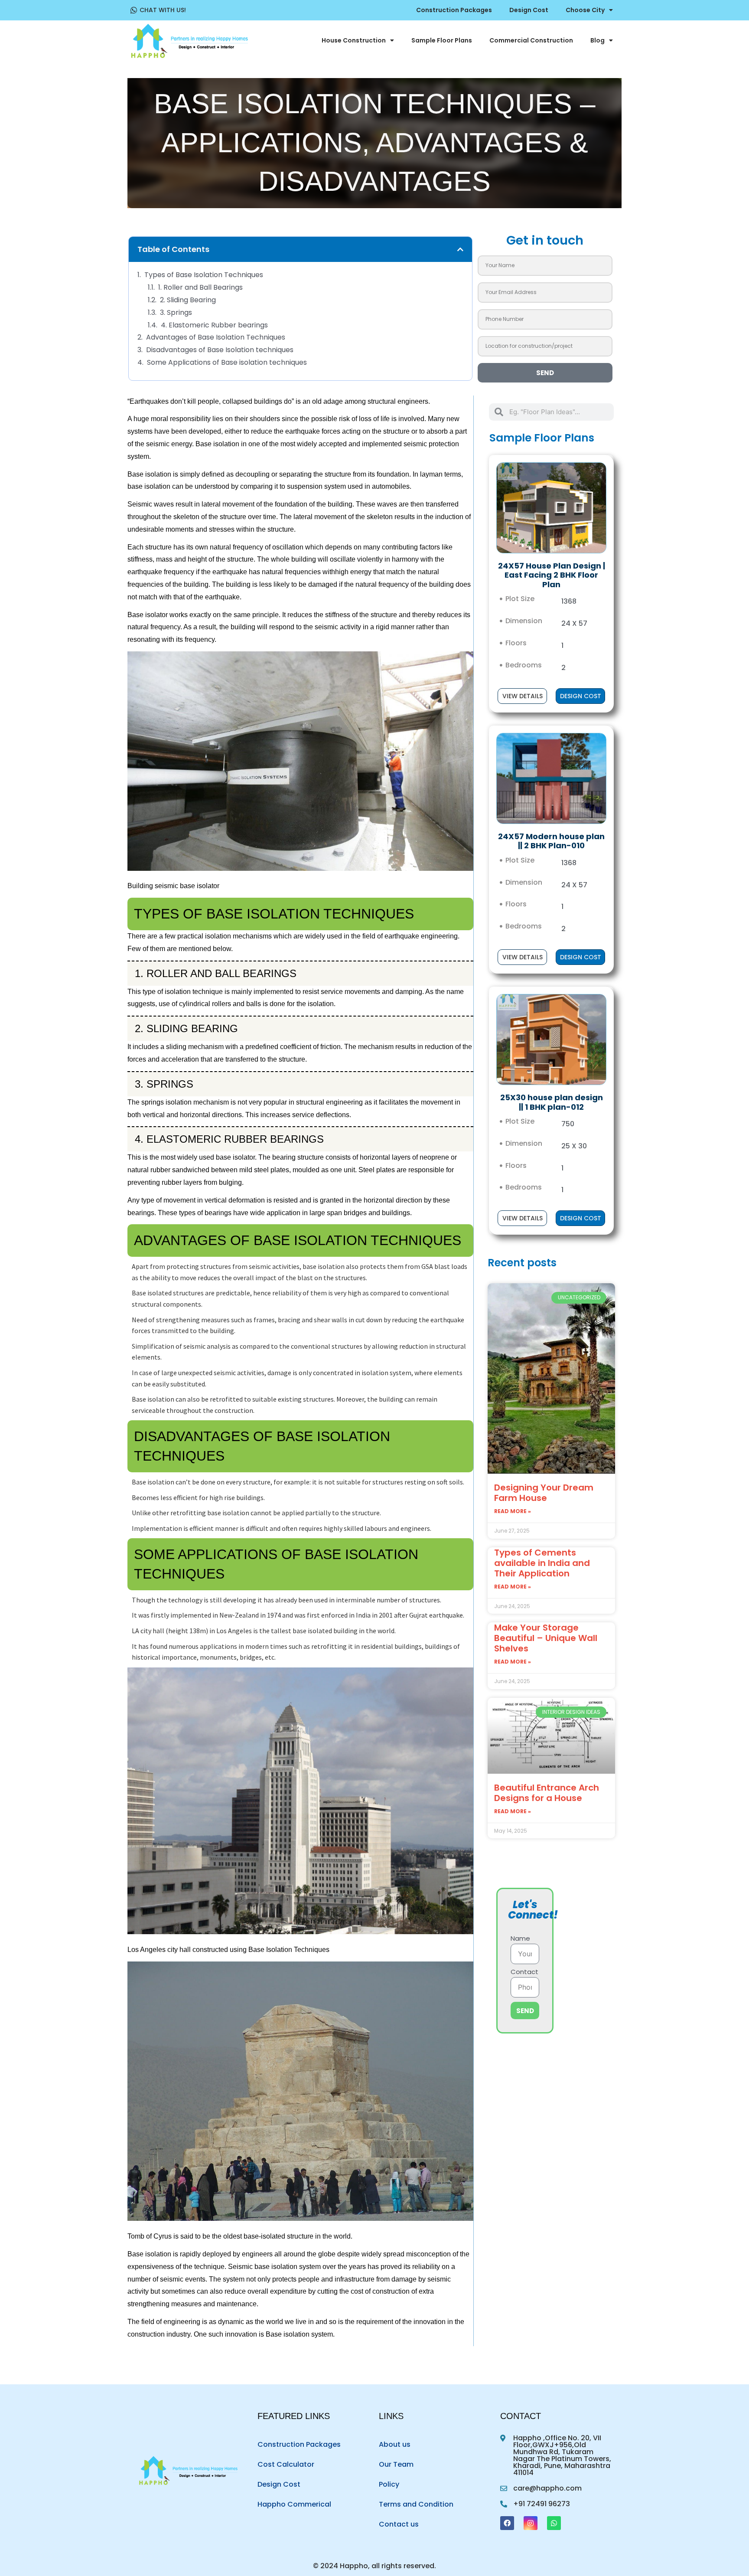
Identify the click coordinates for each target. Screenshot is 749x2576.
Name (520, 1939)
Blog (598, 40)
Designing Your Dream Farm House (544, 1493)
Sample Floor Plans (442, 40)
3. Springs (176, 313)
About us (395, 2444)
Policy (389, 2484)
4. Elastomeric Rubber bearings (214, 325)
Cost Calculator (286, 2464)
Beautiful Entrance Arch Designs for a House (547, 1793)
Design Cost (529, 10)
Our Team (396, 2464)
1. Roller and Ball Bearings (200, 288)
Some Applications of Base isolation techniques (227, 363)
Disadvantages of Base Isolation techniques (220, 350)
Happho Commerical (294, 2504)
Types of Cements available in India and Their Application (542, 1563)
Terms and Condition (416, 2504)
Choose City (585, 10)
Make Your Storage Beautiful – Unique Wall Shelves (546, 1638)
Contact (524, 1972)
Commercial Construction (531, 40)
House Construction (354, 40)
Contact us (399, 2524)
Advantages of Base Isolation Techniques (216, 338)
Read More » (513, 1511)
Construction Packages (454, 10)
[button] (460, 249)
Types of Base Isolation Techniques (204, 275)
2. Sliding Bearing (188, 300)
